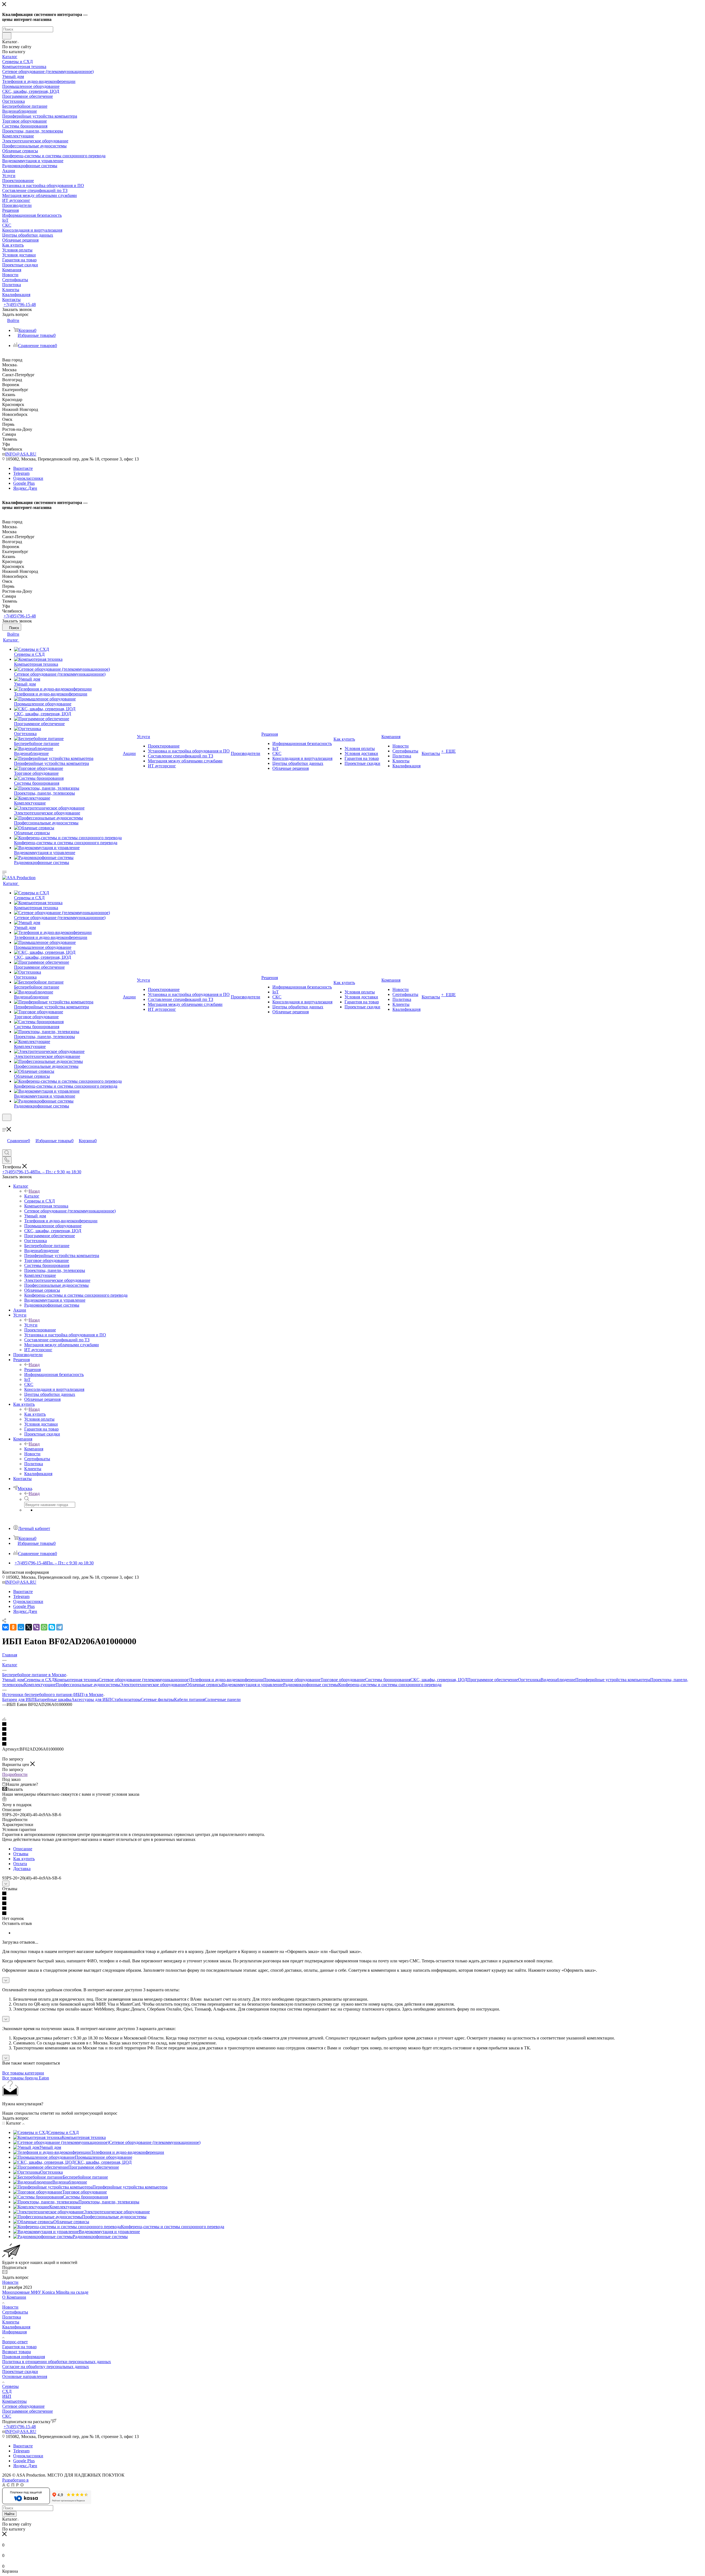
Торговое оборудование (343, 1680)
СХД (7, 2391)
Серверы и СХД (39, 1680)
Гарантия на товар (19, 2347)
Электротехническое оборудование (153, 1685)
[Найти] (7, 36)
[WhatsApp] (44, 1627)
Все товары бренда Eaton (26, 2078)
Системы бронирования (388, 1680)
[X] (29, 1627)
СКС (7, 2416)
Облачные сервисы (204, 1685)
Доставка (22, 1869)
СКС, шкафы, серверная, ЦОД (439, 1680)
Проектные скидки (20, 2372)
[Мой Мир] (21, 1627)
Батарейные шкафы (53, 1699)
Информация (14, 2332)
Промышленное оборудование (292, 1680)
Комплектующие (40, 1685)
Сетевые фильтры (157, 1699)
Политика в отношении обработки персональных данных (57, 2362)
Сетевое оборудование (23, 2406)
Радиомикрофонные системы (311, 1685)
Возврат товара (17, 2352)
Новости (10, 2282)
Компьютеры (14, 2401)
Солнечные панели (223, 1699)
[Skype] (52, 1627)
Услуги (31, 1325)
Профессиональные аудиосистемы (88, 1685)
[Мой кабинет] (5, 1124)
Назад (34, 1191)
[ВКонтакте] (6, 1627)
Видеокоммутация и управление (253, 1685)
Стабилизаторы (126, 1699)
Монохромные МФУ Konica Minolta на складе (45, 2292)
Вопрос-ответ (15, 2342)
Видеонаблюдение (558, 1680)
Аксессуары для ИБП (91, 1699)
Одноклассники (28, 478)
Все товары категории (23, 2073)
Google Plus (24, 483)
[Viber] (36, 1627)
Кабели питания (189, 1699)
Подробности (15, 1774)
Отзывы (21, 1854)
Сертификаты (15, 2312)
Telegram (21, 473)
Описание (23, 1849)
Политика (12, 2317)
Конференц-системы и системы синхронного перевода (390, 1685)
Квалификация (16, 2327)
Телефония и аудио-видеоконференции (227, 1680)
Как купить (35, 1414)
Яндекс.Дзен (25, 488)
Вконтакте (23, 468)
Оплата (20, 1864)
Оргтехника (529, 1680)
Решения (32, 1370)
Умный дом (13, 1680)
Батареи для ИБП (18, 1699)
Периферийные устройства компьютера (613, 1680)
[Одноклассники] (13, 1627)
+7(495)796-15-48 (20, 304)
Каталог (32, 1196)
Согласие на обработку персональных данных (46, 2367)
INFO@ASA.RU (21, 454)
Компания (34, 1449)
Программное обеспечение (493, 1680)
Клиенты (11, 2322)
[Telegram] (59, 1627)
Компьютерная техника (77, 1680)
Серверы (10, 2386)
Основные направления (25, 2376)
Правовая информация (24, 2357)
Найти (9, 2514)
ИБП (7, 2396)
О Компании (14, 2297)
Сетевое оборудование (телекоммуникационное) (144, 1680)
